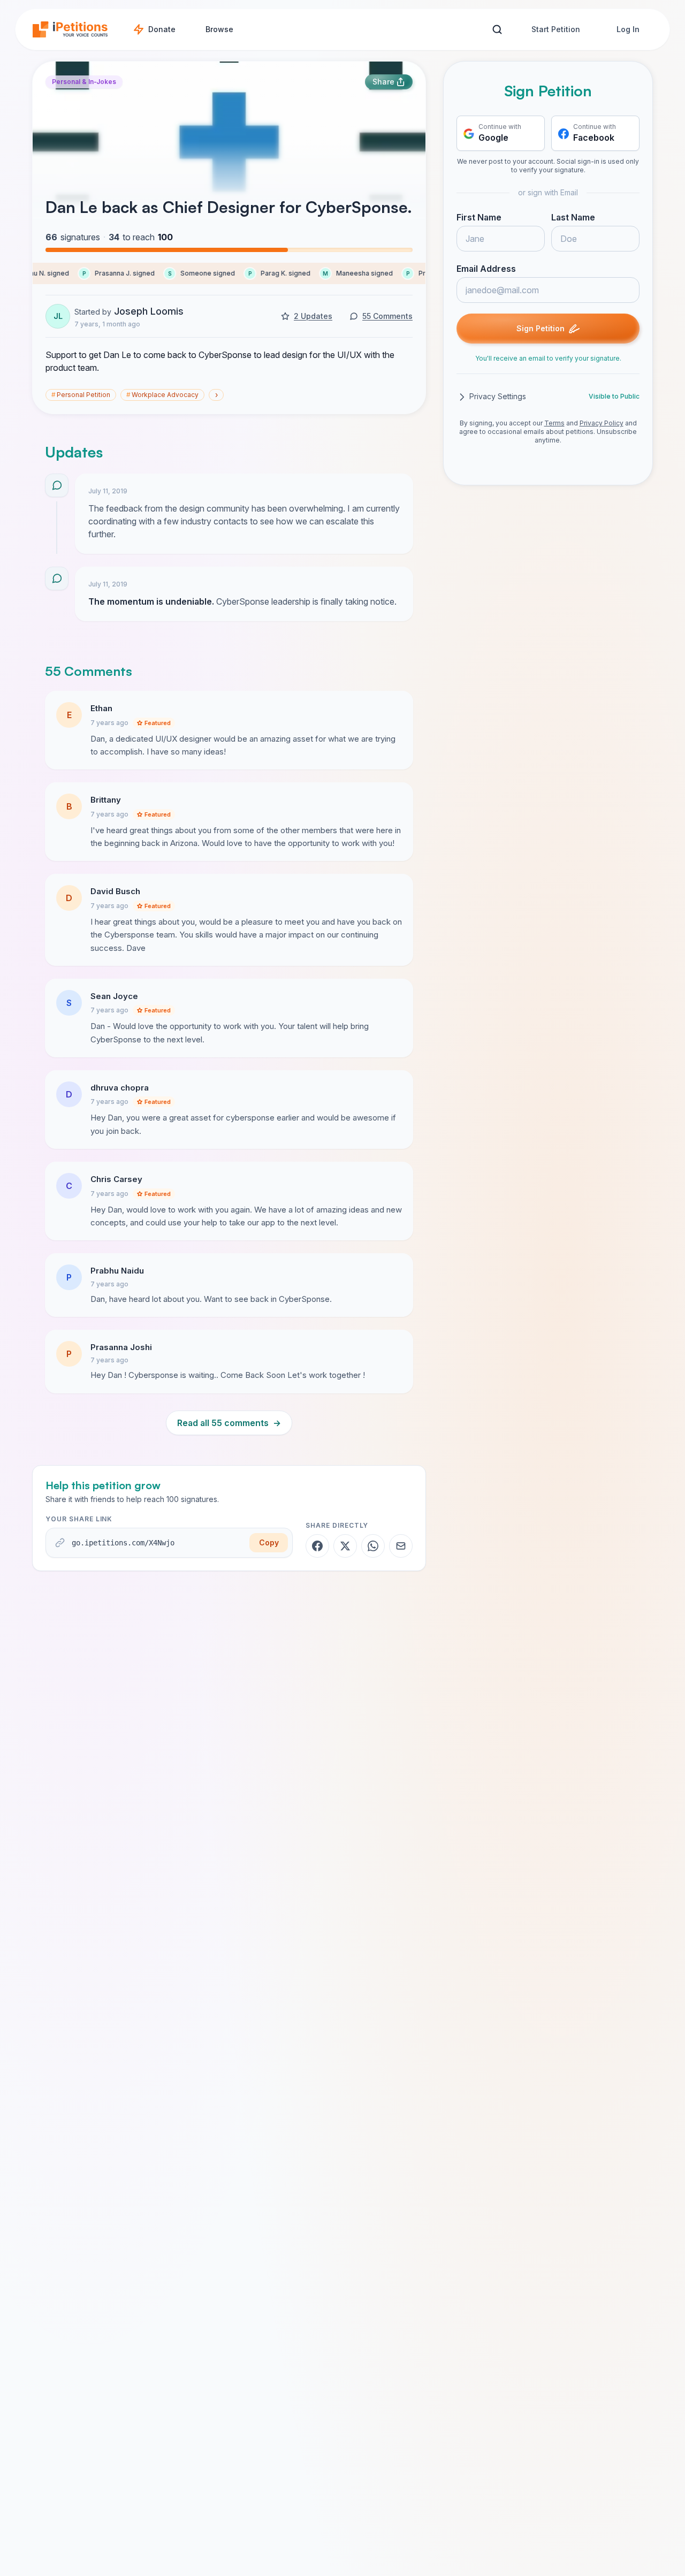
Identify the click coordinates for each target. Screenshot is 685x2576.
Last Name (573, 218)
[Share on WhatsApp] (373, 1546)
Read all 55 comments (229, 1423)
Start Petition (556, 29)
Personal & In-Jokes (84, 82)
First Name (479, 218)
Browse (219, 29)
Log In (628, 29)
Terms (554, 424)
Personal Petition (81, 395)
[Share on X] (345, 1546)
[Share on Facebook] (317, 1546)
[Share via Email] (401, 1546)
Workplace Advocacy (162, 395)
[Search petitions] (497, 30)
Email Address (486, 269)
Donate (162, 29)
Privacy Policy (602, 424)
